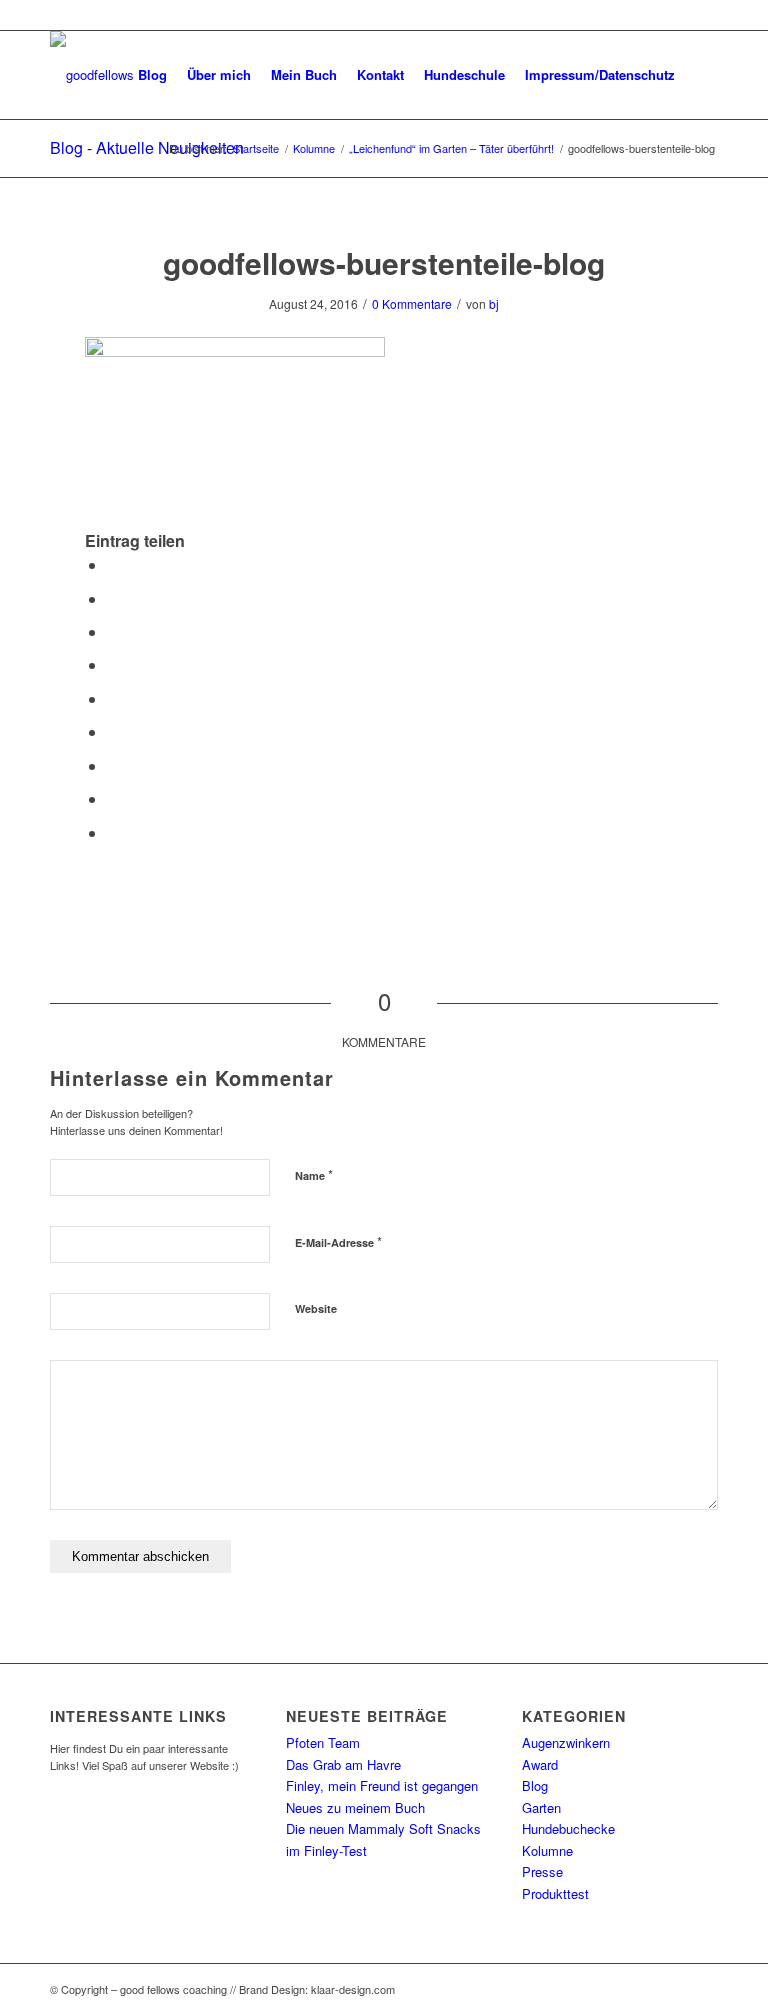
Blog (535, 1785)
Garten (541, 1807)
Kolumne (547, 1850)
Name (314, 1174)
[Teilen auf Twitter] (113, 598)
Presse (542, 1871)
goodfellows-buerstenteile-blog (384, 262)
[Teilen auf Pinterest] (113, 664)
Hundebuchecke (568, 1828)
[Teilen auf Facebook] (113, 564)
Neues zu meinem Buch (355, 1807)
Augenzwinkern (566, 1742)
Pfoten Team (323, 1742)
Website (316, 1308)
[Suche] (701, 75)
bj (494, 303)
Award (540, 1764)
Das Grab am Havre (343, 1764)
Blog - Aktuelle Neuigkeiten (147, 147)
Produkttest (555, 1893)
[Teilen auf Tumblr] (113, 731)
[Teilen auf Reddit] (113, 798)
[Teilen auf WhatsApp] (113, 631)
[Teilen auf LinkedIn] (113, 698)
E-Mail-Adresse (338, 1241)
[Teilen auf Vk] (113, 765)
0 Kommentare (412, 303)
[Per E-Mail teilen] (113, 832)
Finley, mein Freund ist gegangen (382, 1785)
